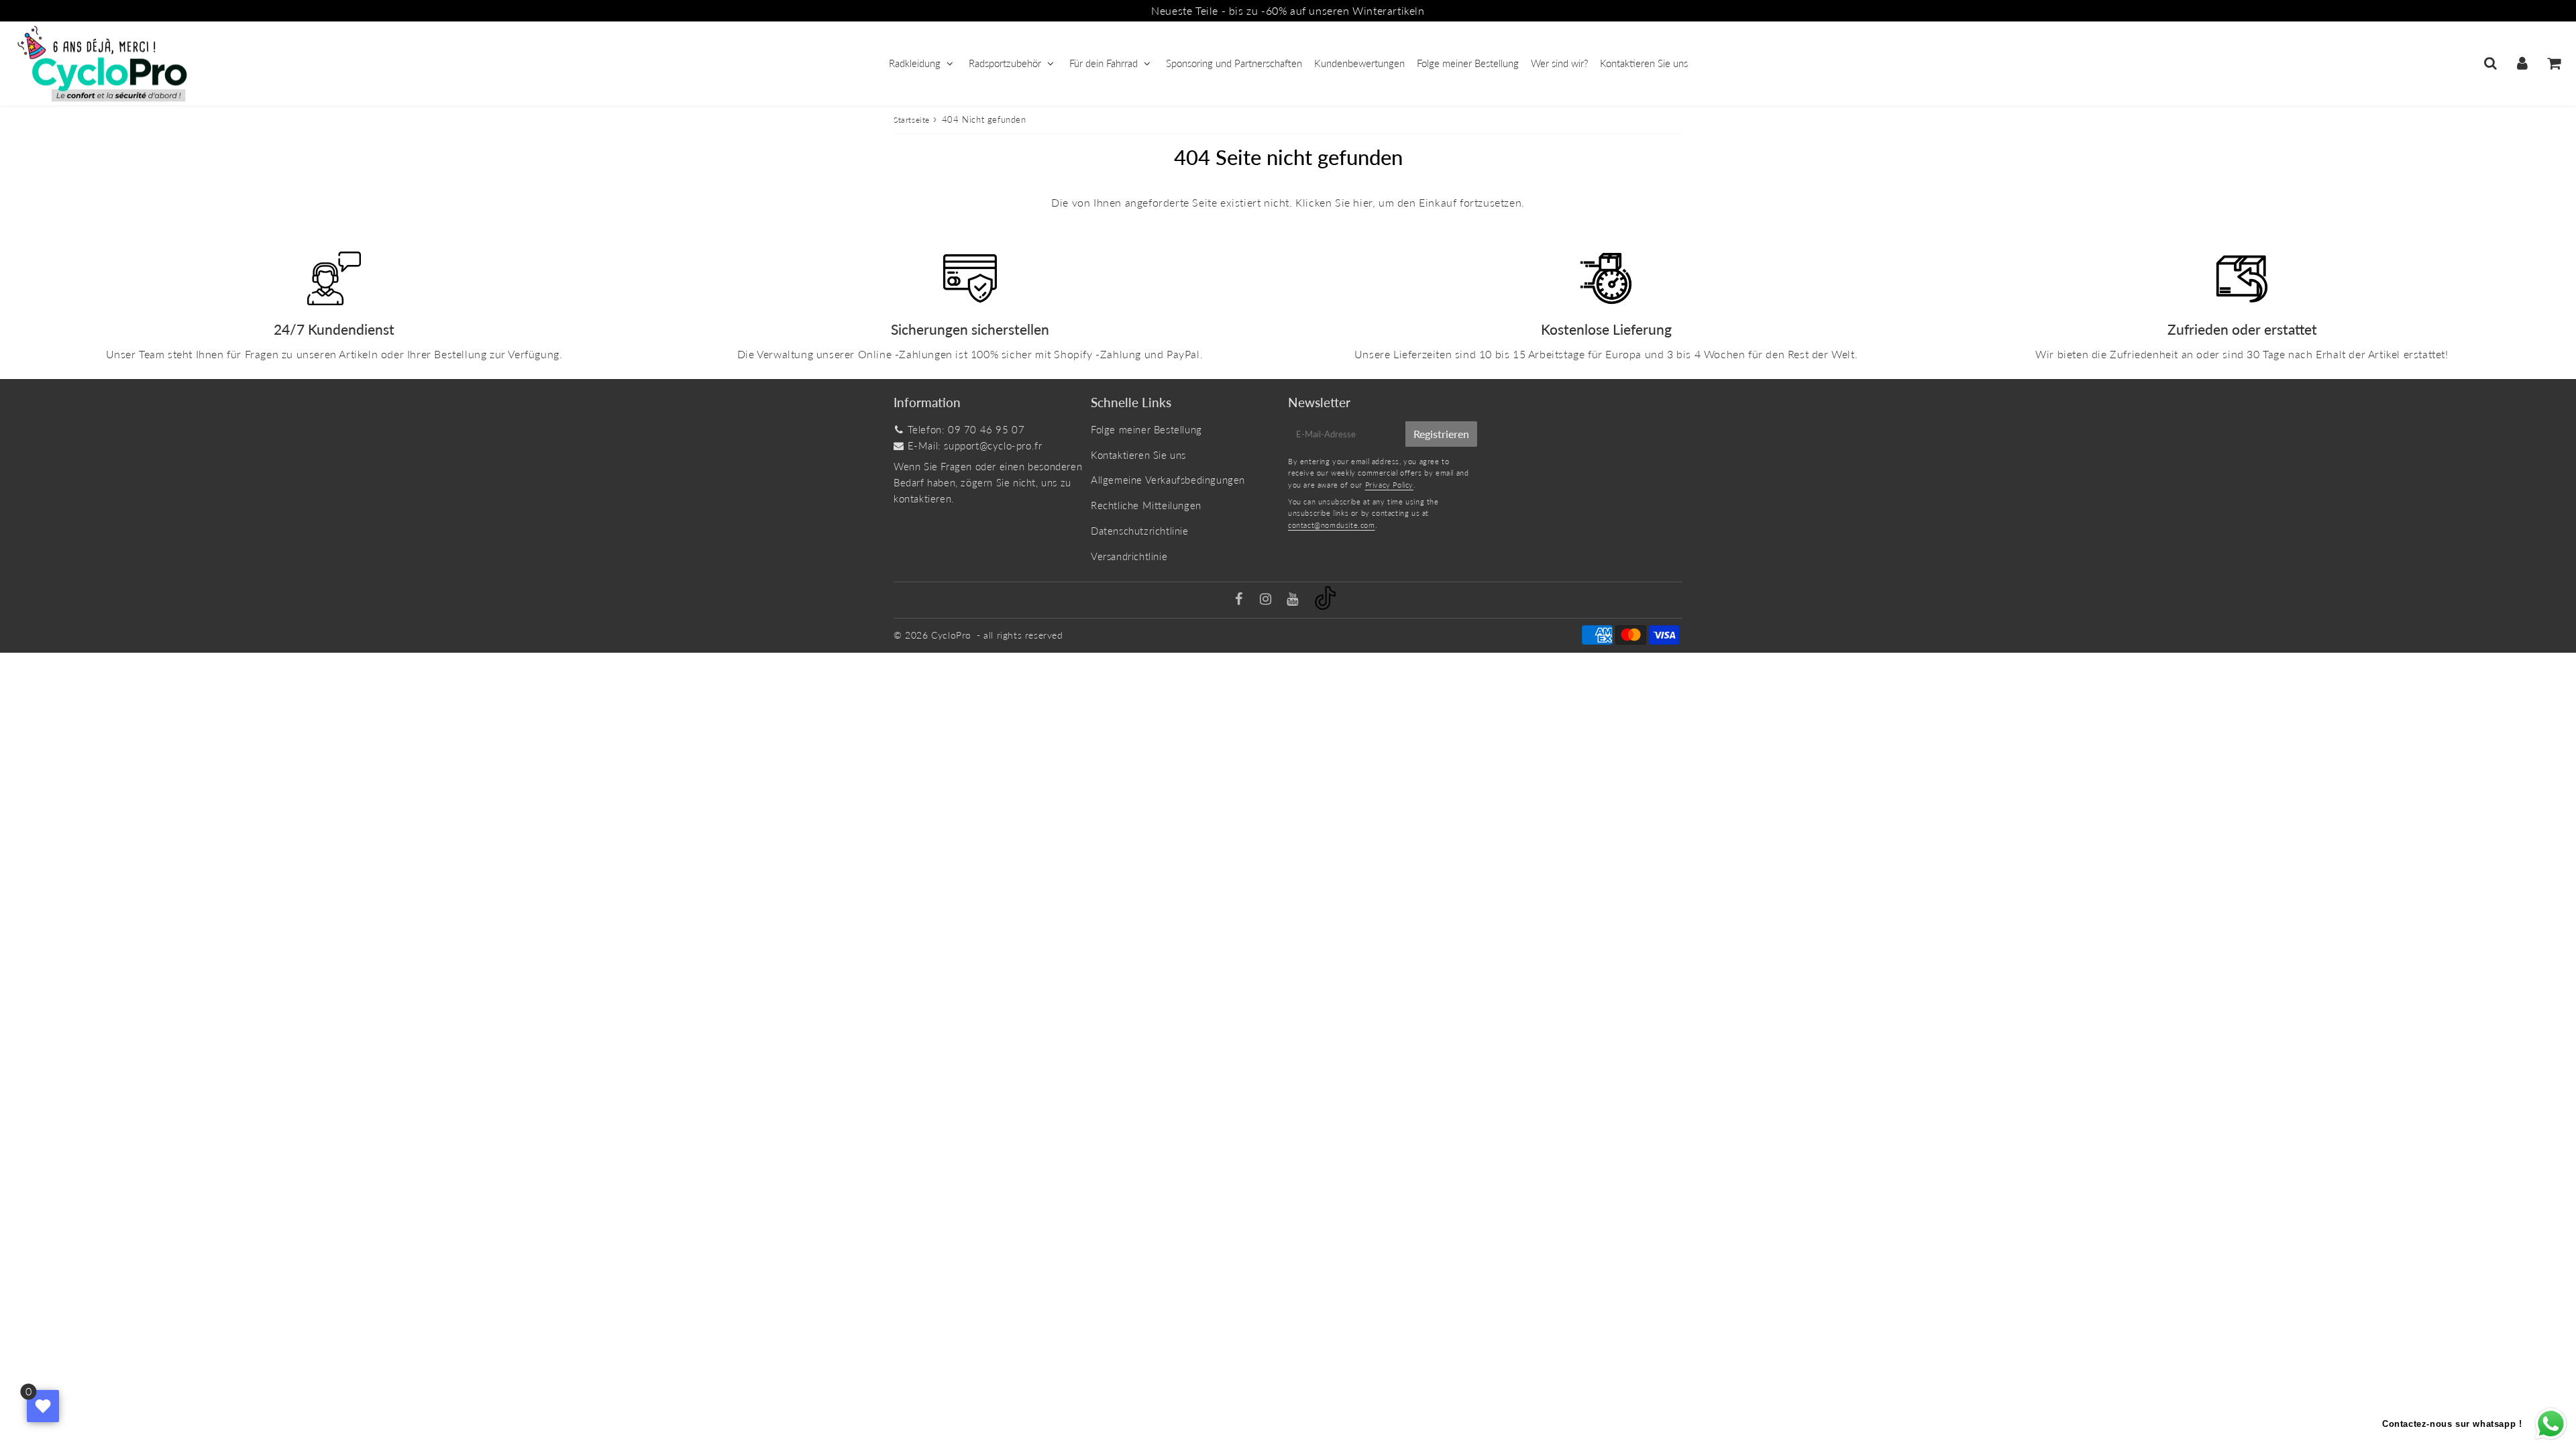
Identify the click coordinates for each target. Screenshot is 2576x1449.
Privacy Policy (1389, 485)
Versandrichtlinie (1129, 556)
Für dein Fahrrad (1104, 63)
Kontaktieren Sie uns (1644, 63)
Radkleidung (915, 63)
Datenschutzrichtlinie (1140, 531)
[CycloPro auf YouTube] (1294, 600)
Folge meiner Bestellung (1468, 63)
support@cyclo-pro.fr (993, 445)
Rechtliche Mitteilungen (1146, 505)
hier (1362, 202)
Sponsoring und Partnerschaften (1234, 63)
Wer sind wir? (1559, 63)
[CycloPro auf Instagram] (1267, 600)
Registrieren (1441, 434)
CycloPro (951, 635)
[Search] (2490, 63)
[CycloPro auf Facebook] (1241, 600)
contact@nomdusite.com (1332, 525)
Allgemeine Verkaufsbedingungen (1168, 480)
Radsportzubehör (1005, 63)
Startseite (912, 120)
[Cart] (2554, 63)
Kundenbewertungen (1359, 63)
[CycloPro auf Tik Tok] (1325, 606)
